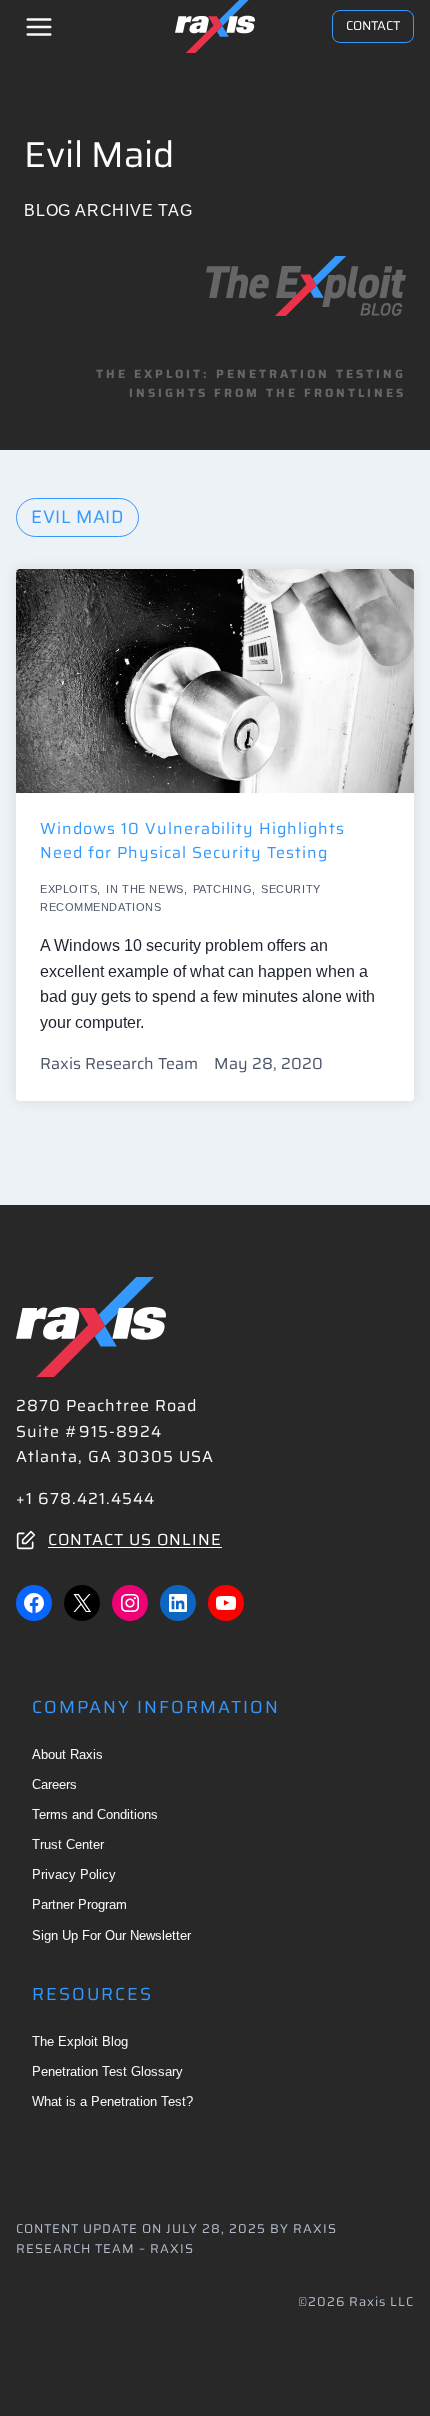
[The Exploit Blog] (306, 286)
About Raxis (67, 1754)
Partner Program (79, 1904)
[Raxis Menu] (39, 27)
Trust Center (68, 1844)
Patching (222, 889)
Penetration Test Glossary (107, 2071)
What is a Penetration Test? (112, 2101)
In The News (144, 889)
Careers (54, 1784)
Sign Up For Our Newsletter (111, 1935)
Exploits (68, 889)
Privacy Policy (74, 1874)
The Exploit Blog (80, 2041)
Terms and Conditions (95, 1814)
